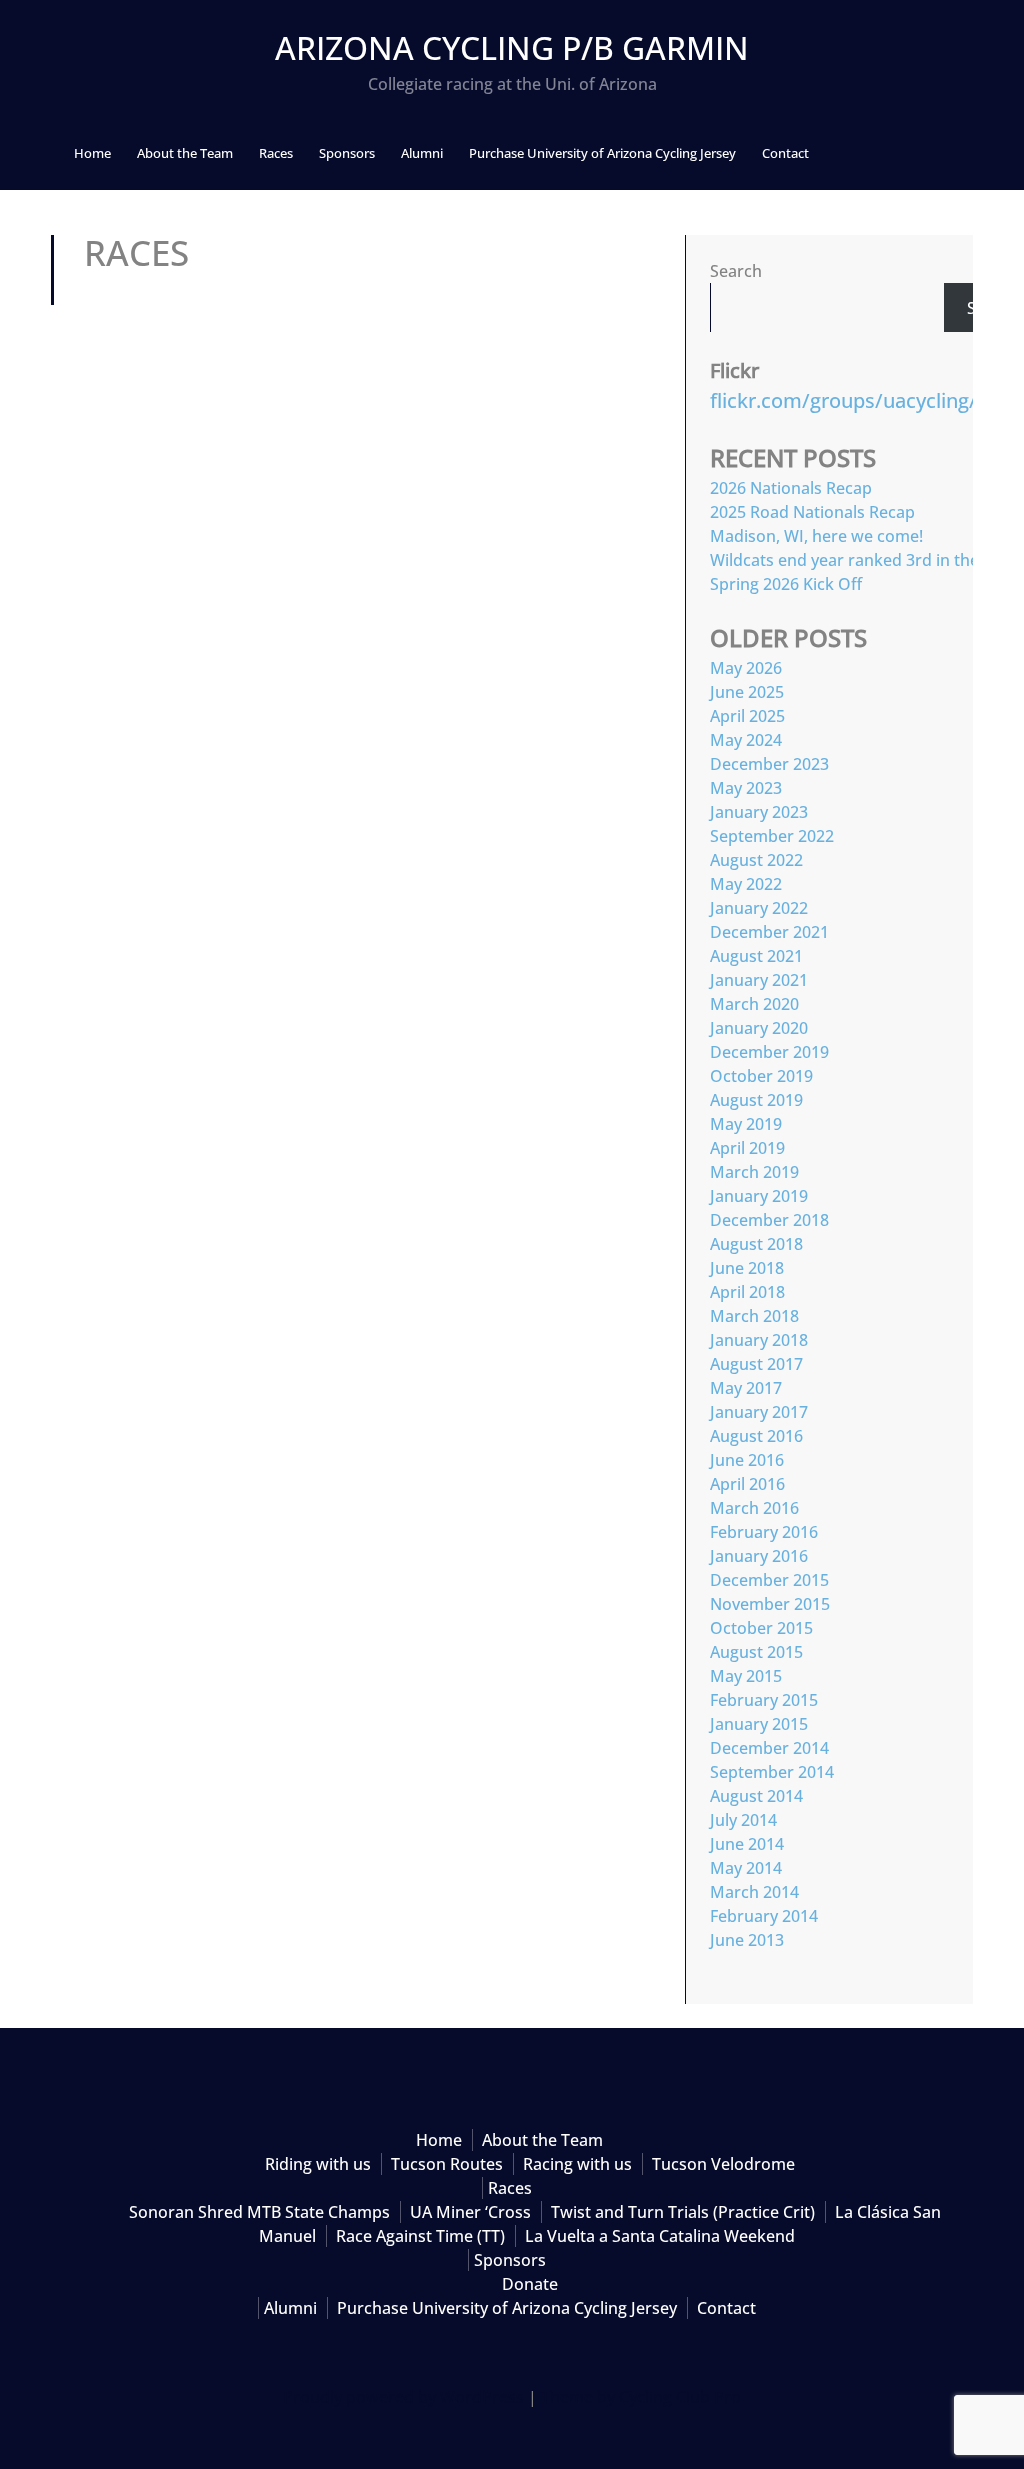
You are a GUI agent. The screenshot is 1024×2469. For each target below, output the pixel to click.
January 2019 (759, 1196)
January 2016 (759, 1556)
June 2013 (747, 1940)
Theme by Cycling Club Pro (641, 2397)
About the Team (185, 153)
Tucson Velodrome (723, 2164)
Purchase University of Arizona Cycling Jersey (602, 153)
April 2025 (747, 716)
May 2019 (746, 1124)
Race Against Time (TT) (420, 2236)
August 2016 (756, 1436)
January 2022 (759, 908)
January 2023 (759, 812)
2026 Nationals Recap (791, 488)
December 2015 (769, 1580)
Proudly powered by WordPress (403, 2397)
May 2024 (746, 740)
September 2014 (772, 1772)
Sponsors (347, 153)
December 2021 (769, 932)
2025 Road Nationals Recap (812, 512)
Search (736, 271)
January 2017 (759, 1412)
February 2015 (764, 1700)
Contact (785, 153)
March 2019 (754, 1172)
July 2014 (743, 1820)
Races (276, 153)
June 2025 (747, 692)
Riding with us (318, 2164)
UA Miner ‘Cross (470, 2212)
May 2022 (746, 884)
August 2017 (756, 1364)
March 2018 (754, 1316)
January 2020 (759, 1028)
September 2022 (772, 836)
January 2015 (759, 1724)
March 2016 (754, 1508)
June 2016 (747, 1460)
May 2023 (746, 788)
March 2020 (754, 1004)
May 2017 (746, 1388)
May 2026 (746, 668)
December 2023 (769, 764)
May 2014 (746, 1868)
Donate (530, 2284)
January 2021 (759, 980)
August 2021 (756, 956)
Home (92, 153)
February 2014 (764, 1916)
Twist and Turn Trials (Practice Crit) (683, 2212)
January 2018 (759, 1340)
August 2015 (756, 1652)
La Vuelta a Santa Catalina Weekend (660, 2236)
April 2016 (747, 1484)
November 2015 (770, 1604)
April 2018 (747, 1292)
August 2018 (756, 1244)
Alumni (422, 153)
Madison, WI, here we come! (816, 536)
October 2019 (761, 1076)
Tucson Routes (447, 2164)
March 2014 (754, 1892)
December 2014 (769, 1748)
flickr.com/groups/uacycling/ (843, 400)
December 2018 (769, 1220)
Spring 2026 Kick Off (786, 584)
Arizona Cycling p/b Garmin (512, 47)
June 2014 (747, 1844)
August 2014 (756, 1796)
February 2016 (764, 1532)
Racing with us (577, 2164)
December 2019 (769, 1052)
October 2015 (761, 1628)
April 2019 (747, 1148)
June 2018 (747, 1268)
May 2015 (746, 1676)
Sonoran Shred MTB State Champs (259, 2212)
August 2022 (756, 860)
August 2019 (756, 1100)
